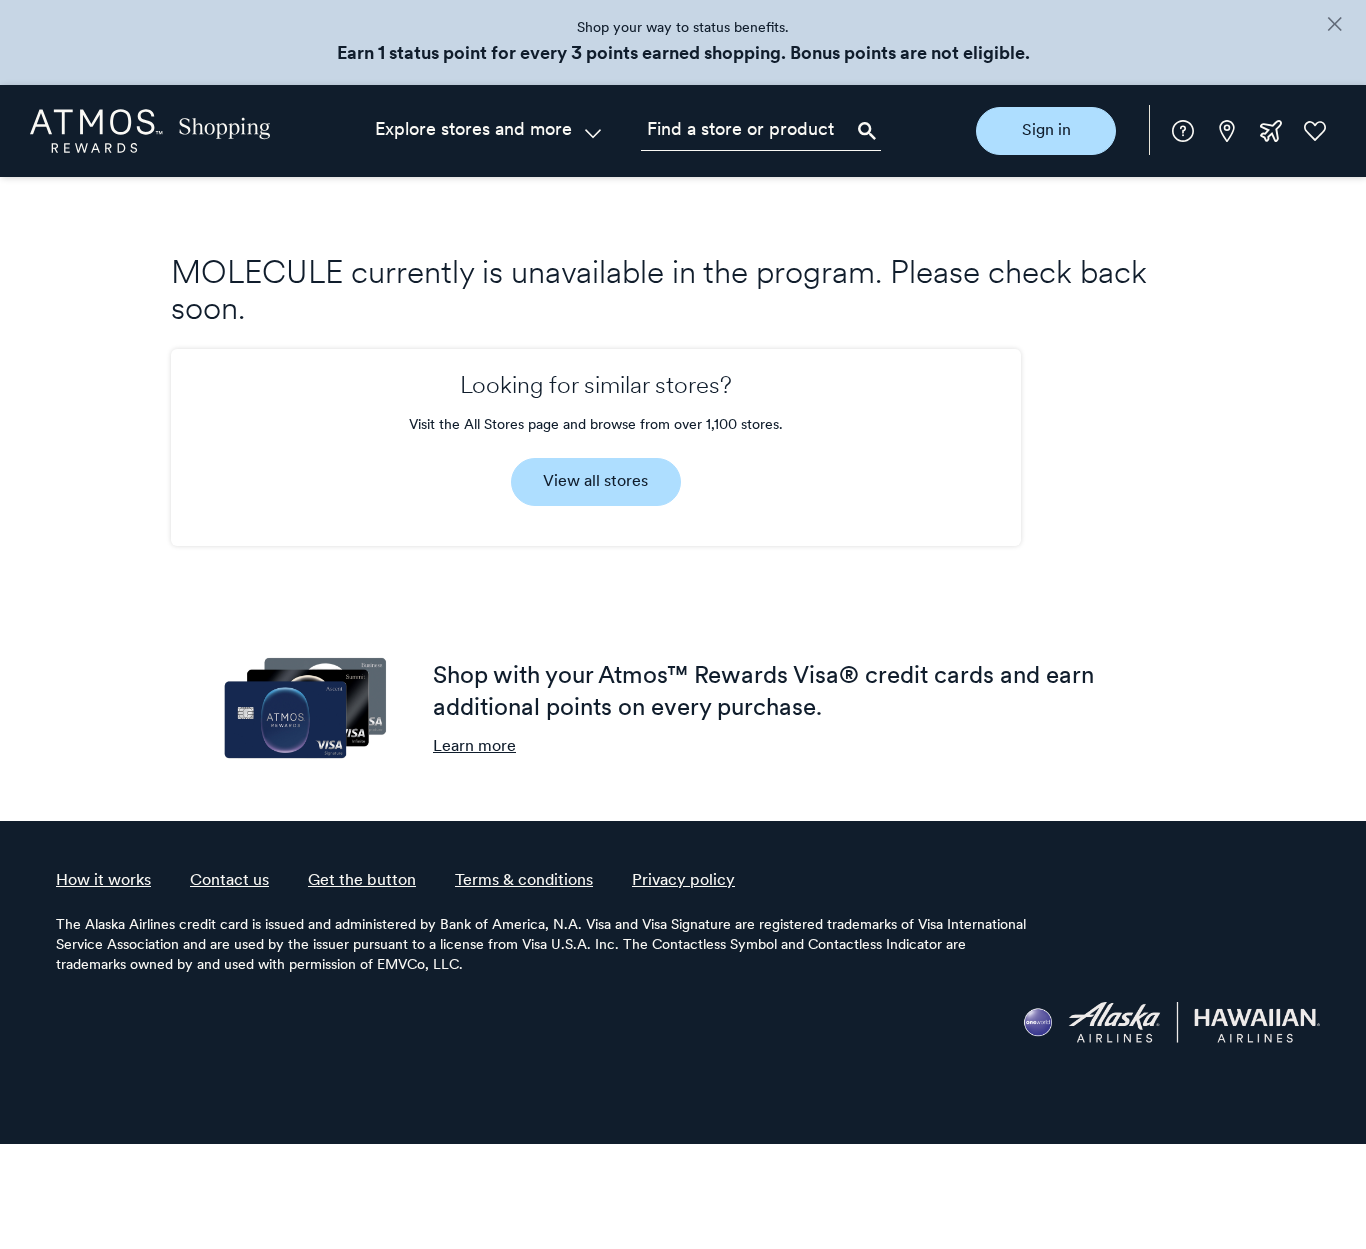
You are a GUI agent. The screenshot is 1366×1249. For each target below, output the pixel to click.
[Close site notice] (1334, 26)
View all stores (595, 482)
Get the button (362, 881)
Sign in (1046, 131)
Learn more (474, 747)
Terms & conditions (524, 881)
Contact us (229, 881)
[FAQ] (1183, 131)
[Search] (867, 131)
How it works (103, 881)
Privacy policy (683, 881)
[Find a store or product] (761, 131)
